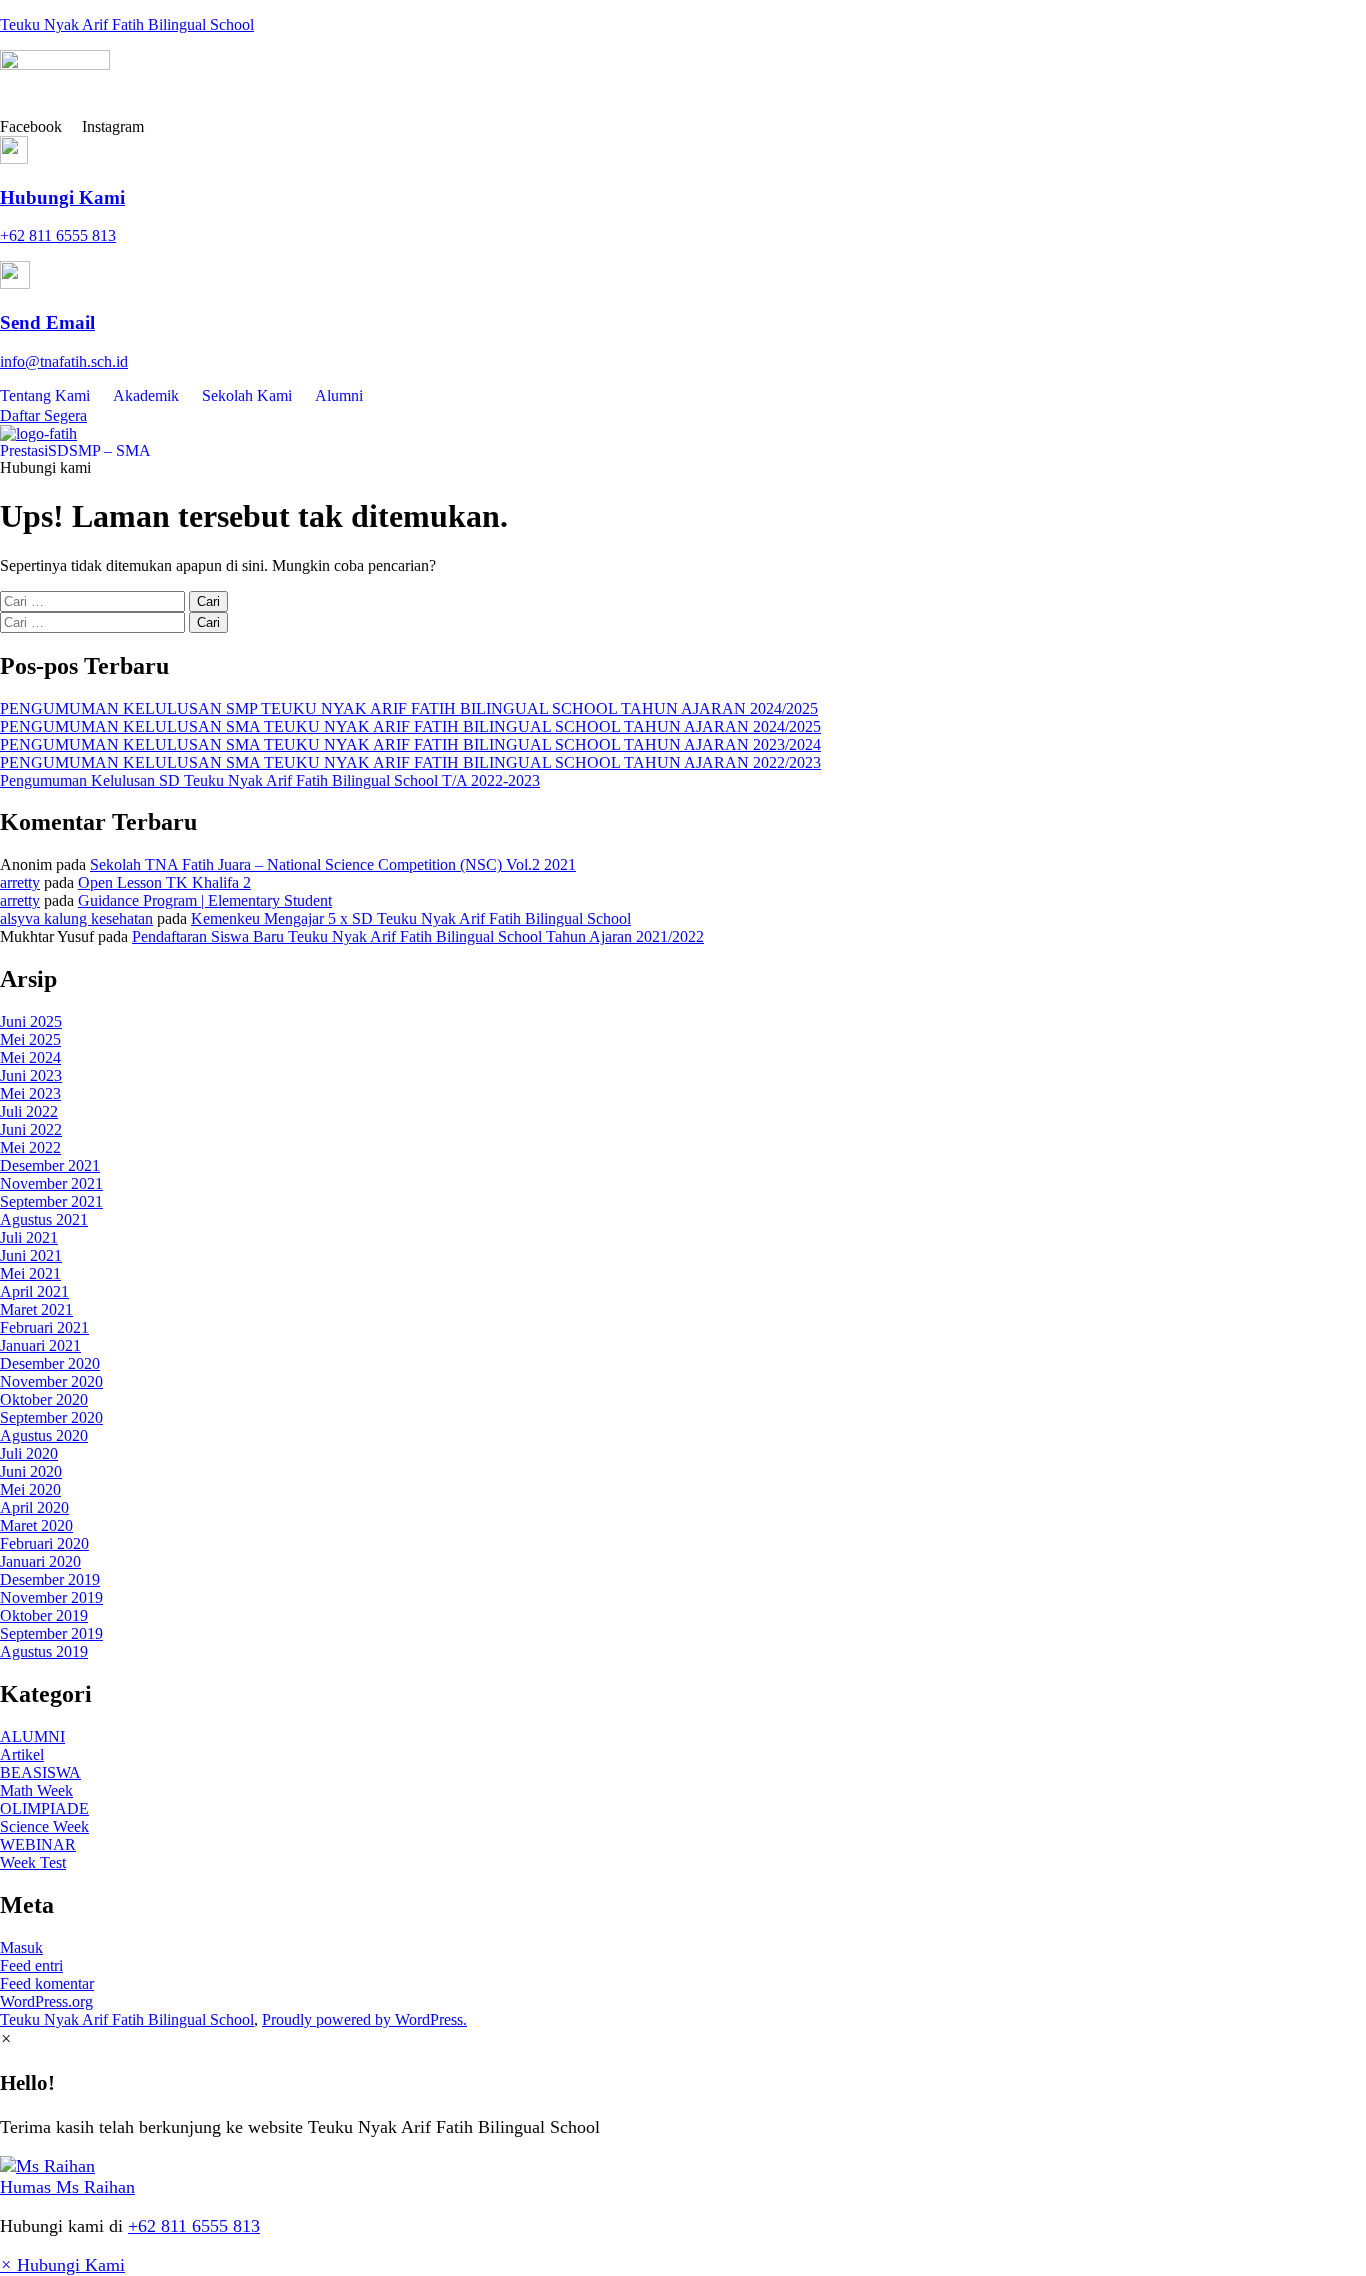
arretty (20, 882)
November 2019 (51, 1597)
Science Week (44, 1826)
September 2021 (51, 1201)
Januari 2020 (40, 1561)
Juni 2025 (31, 1021)
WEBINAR (38, 1844)
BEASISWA (40, 1772)
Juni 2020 (31, 1471)
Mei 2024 (30, 1057)
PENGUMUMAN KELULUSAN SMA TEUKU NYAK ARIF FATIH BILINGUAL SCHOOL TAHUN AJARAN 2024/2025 (410, 726)
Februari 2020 (44, 1543)
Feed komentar (47, 1983)
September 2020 (51, 1417)
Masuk (21, 1947)
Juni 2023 (31, 1075)
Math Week (36, 1790)
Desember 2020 (50, 1363)
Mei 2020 (30, 1489)
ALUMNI (32, 1736)
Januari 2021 (40, 1345)
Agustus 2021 (44, 1219)
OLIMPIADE (44, 1808)
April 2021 (34, 1291)
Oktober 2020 (44, 1399)
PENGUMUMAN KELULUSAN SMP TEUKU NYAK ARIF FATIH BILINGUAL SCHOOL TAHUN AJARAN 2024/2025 (409, 708)
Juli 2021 (29, 1237)
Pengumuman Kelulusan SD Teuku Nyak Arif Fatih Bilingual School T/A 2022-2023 (270, 780)
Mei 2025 (30, 1039)
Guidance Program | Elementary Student (205, 900)
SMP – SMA (110, 451)
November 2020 (51, 1381)
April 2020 (34, 1507)
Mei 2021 (30, 1273)
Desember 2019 (50, 1579)
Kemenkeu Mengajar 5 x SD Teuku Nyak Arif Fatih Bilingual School (411, 918)
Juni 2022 (31, 1129)
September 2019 (51, 1633)
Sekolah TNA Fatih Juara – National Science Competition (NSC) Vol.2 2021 (333, 864)
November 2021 (51, 1183)
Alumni (339, 395)
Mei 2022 (30, 1147)
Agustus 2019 (44, 1651)
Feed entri (31, 1965)
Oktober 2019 (44, 1615)
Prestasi (24, 451)
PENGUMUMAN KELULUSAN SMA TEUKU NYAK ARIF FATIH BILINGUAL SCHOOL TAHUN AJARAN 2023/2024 (410, 744)
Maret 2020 (36, 1525)
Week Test (33, 1862)
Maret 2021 (36, 1309)
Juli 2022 (29, 1111)
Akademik (146, 395)
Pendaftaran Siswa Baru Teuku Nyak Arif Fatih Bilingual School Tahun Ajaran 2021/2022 (418, 936)
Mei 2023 (30, 1093)
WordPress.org (46, 2001)
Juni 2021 (31, 1255)
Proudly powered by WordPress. (364, 2019)
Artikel (22, 1754)
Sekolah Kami (247, 395)
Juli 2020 (29, 1453)
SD (58, 451)
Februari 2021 (44, 1327)
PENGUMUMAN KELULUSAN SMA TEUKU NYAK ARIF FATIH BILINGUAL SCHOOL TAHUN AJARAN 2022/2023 (410, 762)
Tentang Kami (45, 395)
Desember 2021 (50, 1165)
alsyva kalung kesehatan (76, 918)
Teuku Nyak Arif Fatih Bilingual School (127, 24)
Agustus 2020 (44, 1435)
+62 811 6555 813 (194, 2226)
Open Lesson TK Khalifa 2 (164, 882)
